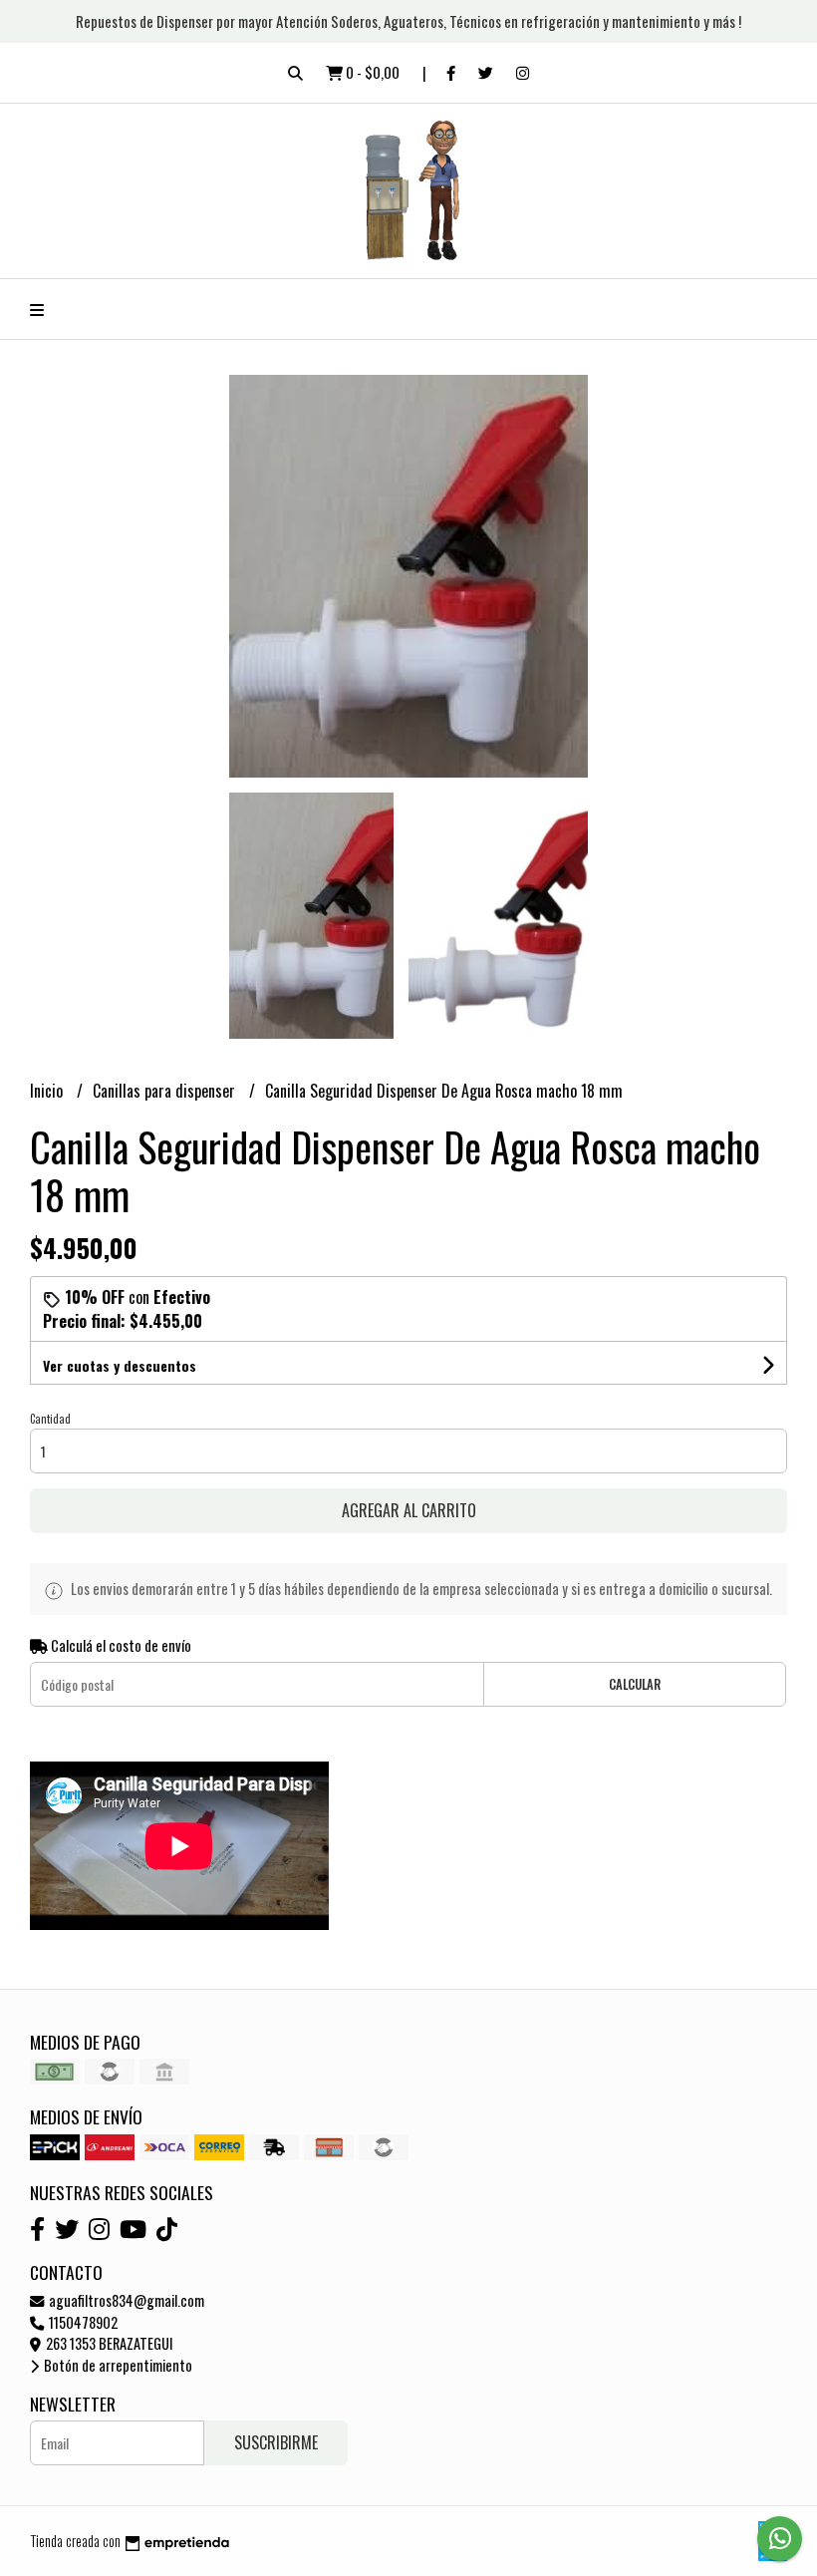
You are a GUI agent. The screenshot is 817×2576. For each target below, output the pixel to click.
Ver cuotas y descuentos (120, 1365)
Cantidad (50, 1419)
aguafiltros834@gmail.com (125, 2300)
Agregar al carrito (409, 1510)
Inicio (48, 1091)
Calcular (635, 1684)
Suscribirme (276, 2442)
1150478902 (82, 2322)
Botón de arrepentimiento (117, 2365)
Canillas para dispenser (166, 1091)
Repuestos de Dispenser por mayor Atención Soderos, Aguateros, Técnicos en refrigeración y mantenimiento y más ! (408, 21)
